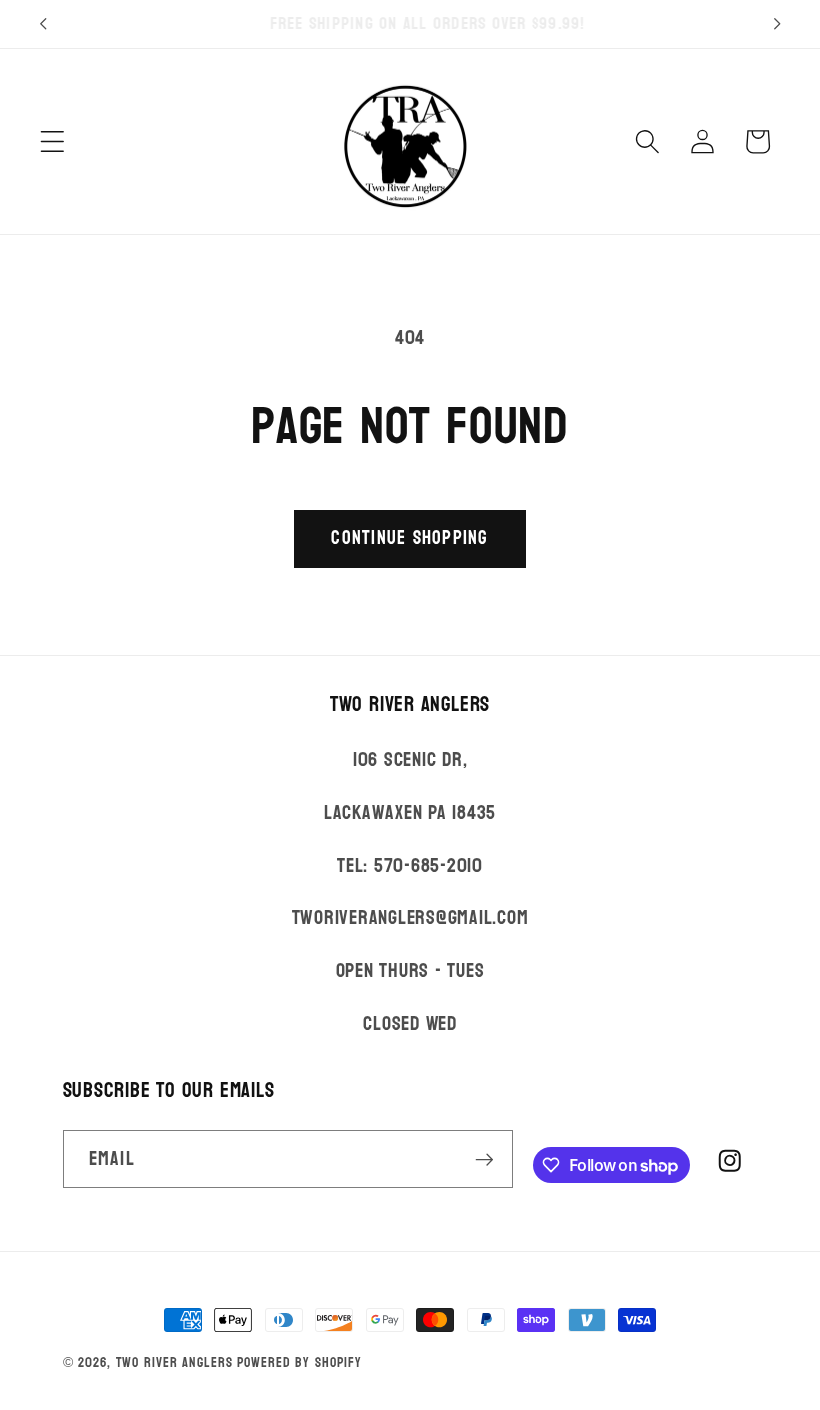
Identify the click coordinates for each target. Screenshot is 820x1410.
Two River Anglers (174, 1362)
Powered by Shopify (299, 1362)
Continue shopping (409, 538)
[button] (52, 141)
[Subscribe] (484, 1159)
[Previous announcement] (43, 24)
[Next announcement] (777, 24)
